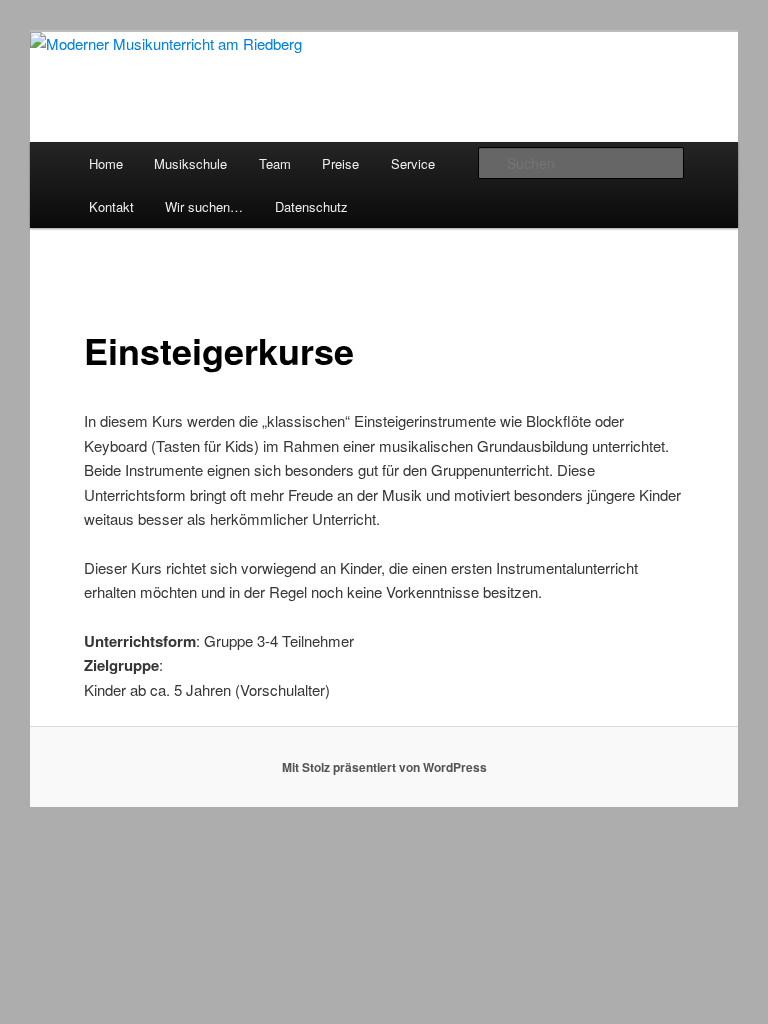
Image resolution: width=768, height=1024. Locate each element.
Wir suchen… (204, 206)
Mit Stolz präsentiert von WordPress (384, 767)
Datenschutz (311, 206)
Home (106, 163)
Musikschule (190, 163)
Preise (340, 163)
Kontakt (111, 206)
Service (413, 163)
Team (275, 163)
